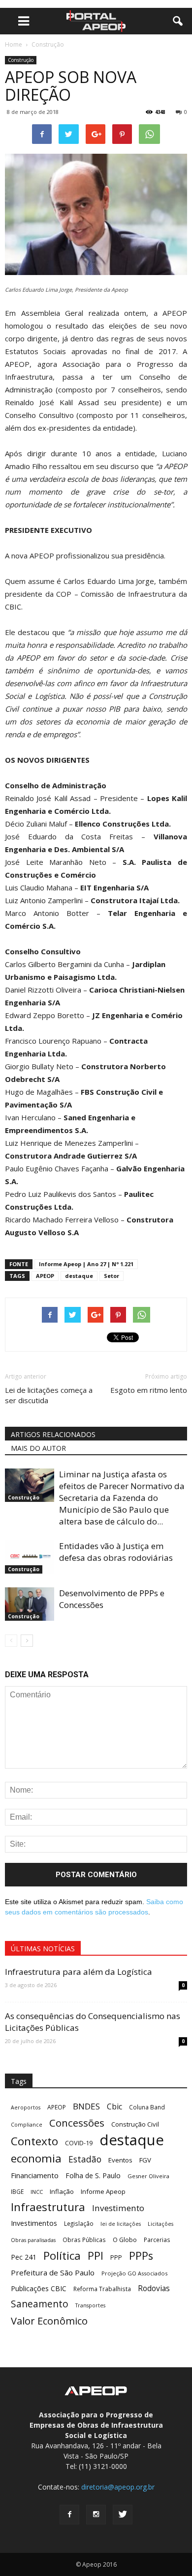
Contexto (34, 2141)
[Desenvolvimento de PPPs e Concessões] (30, 1604)
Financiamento (35, 2175)
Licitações (160, 2224)
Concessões (77, 2123)
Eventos (120, 2160)
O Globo (125, 2240)
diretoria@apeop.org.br (118, 2487)
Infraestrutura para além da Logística (79, 1972)
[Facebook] (69, 2515)
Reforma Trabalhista (102, 2289)
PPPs (141, 2256)
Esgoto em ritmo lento (149, 1390)
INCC (37, 2192)
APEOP (45, 1276)
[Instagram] (96, 2515)
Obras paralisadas (33, 2240)
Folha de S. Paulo (93, 2175)
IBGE (17, 2191)
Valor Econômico (49, 2321)
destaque (79, 1276)
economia (36, 2158)
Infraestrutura (48, 2207)
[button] (178, 21)
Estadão (85, 2159)
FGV (145, 2160)
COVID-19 (79, 2143)
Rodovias (154, 2288)
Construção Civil (135, 2124)
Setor (112, 1276)
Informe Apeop (103, 2191)
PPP (116, 2257)
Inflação (62, 2191)
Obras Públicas (84, 2240)
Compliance (27, 2125)
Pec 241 (24, 2257)
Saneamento (40, 2304)
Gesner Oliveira (148, 2176)
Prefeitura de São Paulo (53, 2272)
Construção (21, 60)
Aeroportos (26, 2107)
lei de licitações (121, 2224)
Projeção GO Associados (134, 2273)
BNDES (86, 2106)
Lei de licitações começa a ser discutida (49, 1395)
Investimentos (34, 2223)
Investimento (118, 2208)
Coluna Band (147, 2107)
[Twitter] (123, 2515)
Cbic (114, 2107)
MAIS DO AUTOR (38, 1448)
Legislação (79, 2223)
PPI (96, 2256)
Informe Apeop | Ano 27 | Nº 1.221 (86, 1264)
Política (62, 2256)
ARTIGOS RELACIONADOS (53, 1434)
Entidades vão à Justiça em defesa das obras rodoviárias (116, 1552)
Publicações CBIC (39, 2288)
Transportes (90, 2305)
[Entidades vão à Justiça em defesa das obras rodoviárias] (30, 1557)
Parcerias (157, 2240)
